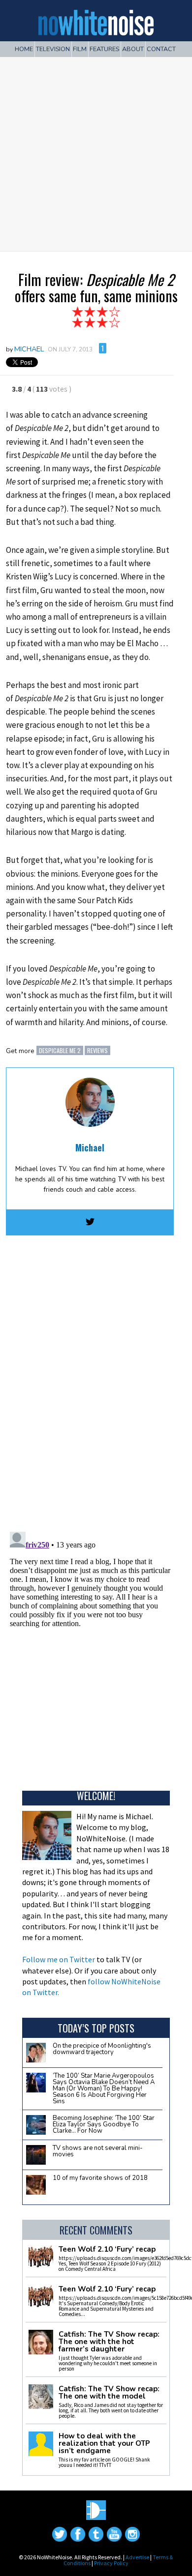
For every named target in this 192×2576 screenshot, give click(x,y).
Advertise (137, 2557)
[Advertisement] (96, 150)
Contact (161, 49)
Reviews (97, 1050)
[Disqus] (90, 1381)
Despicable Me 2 (60, 1050)
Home (24, 49)
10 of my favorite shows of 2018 (100, 2178)
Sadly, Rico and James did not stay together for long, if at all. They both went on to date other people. (111, 2410)
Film (80, 49)
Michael (29, 349)
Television (53, 49)
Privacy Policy (111, 2563)
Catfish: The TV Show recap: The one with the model (109, 2393)
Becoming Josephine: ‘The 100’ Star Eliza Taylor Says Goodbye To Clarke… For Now (104, 2124)
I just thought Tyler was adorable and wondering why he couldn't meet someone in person (108, 2363)
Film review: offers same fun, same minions (96, 287)
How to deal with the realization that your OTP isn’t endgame (104, 2444)
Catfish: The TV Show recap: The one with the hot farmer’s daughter (109, 2342)
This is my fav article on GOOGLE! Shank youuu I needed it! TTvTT (104, 2462)
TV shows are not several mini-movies (98, 2151)
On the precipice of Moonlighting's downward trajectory (102, 2049)
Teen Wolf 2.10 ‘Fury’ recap (107, 2249)
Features (104, 49)
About (133, 49)
